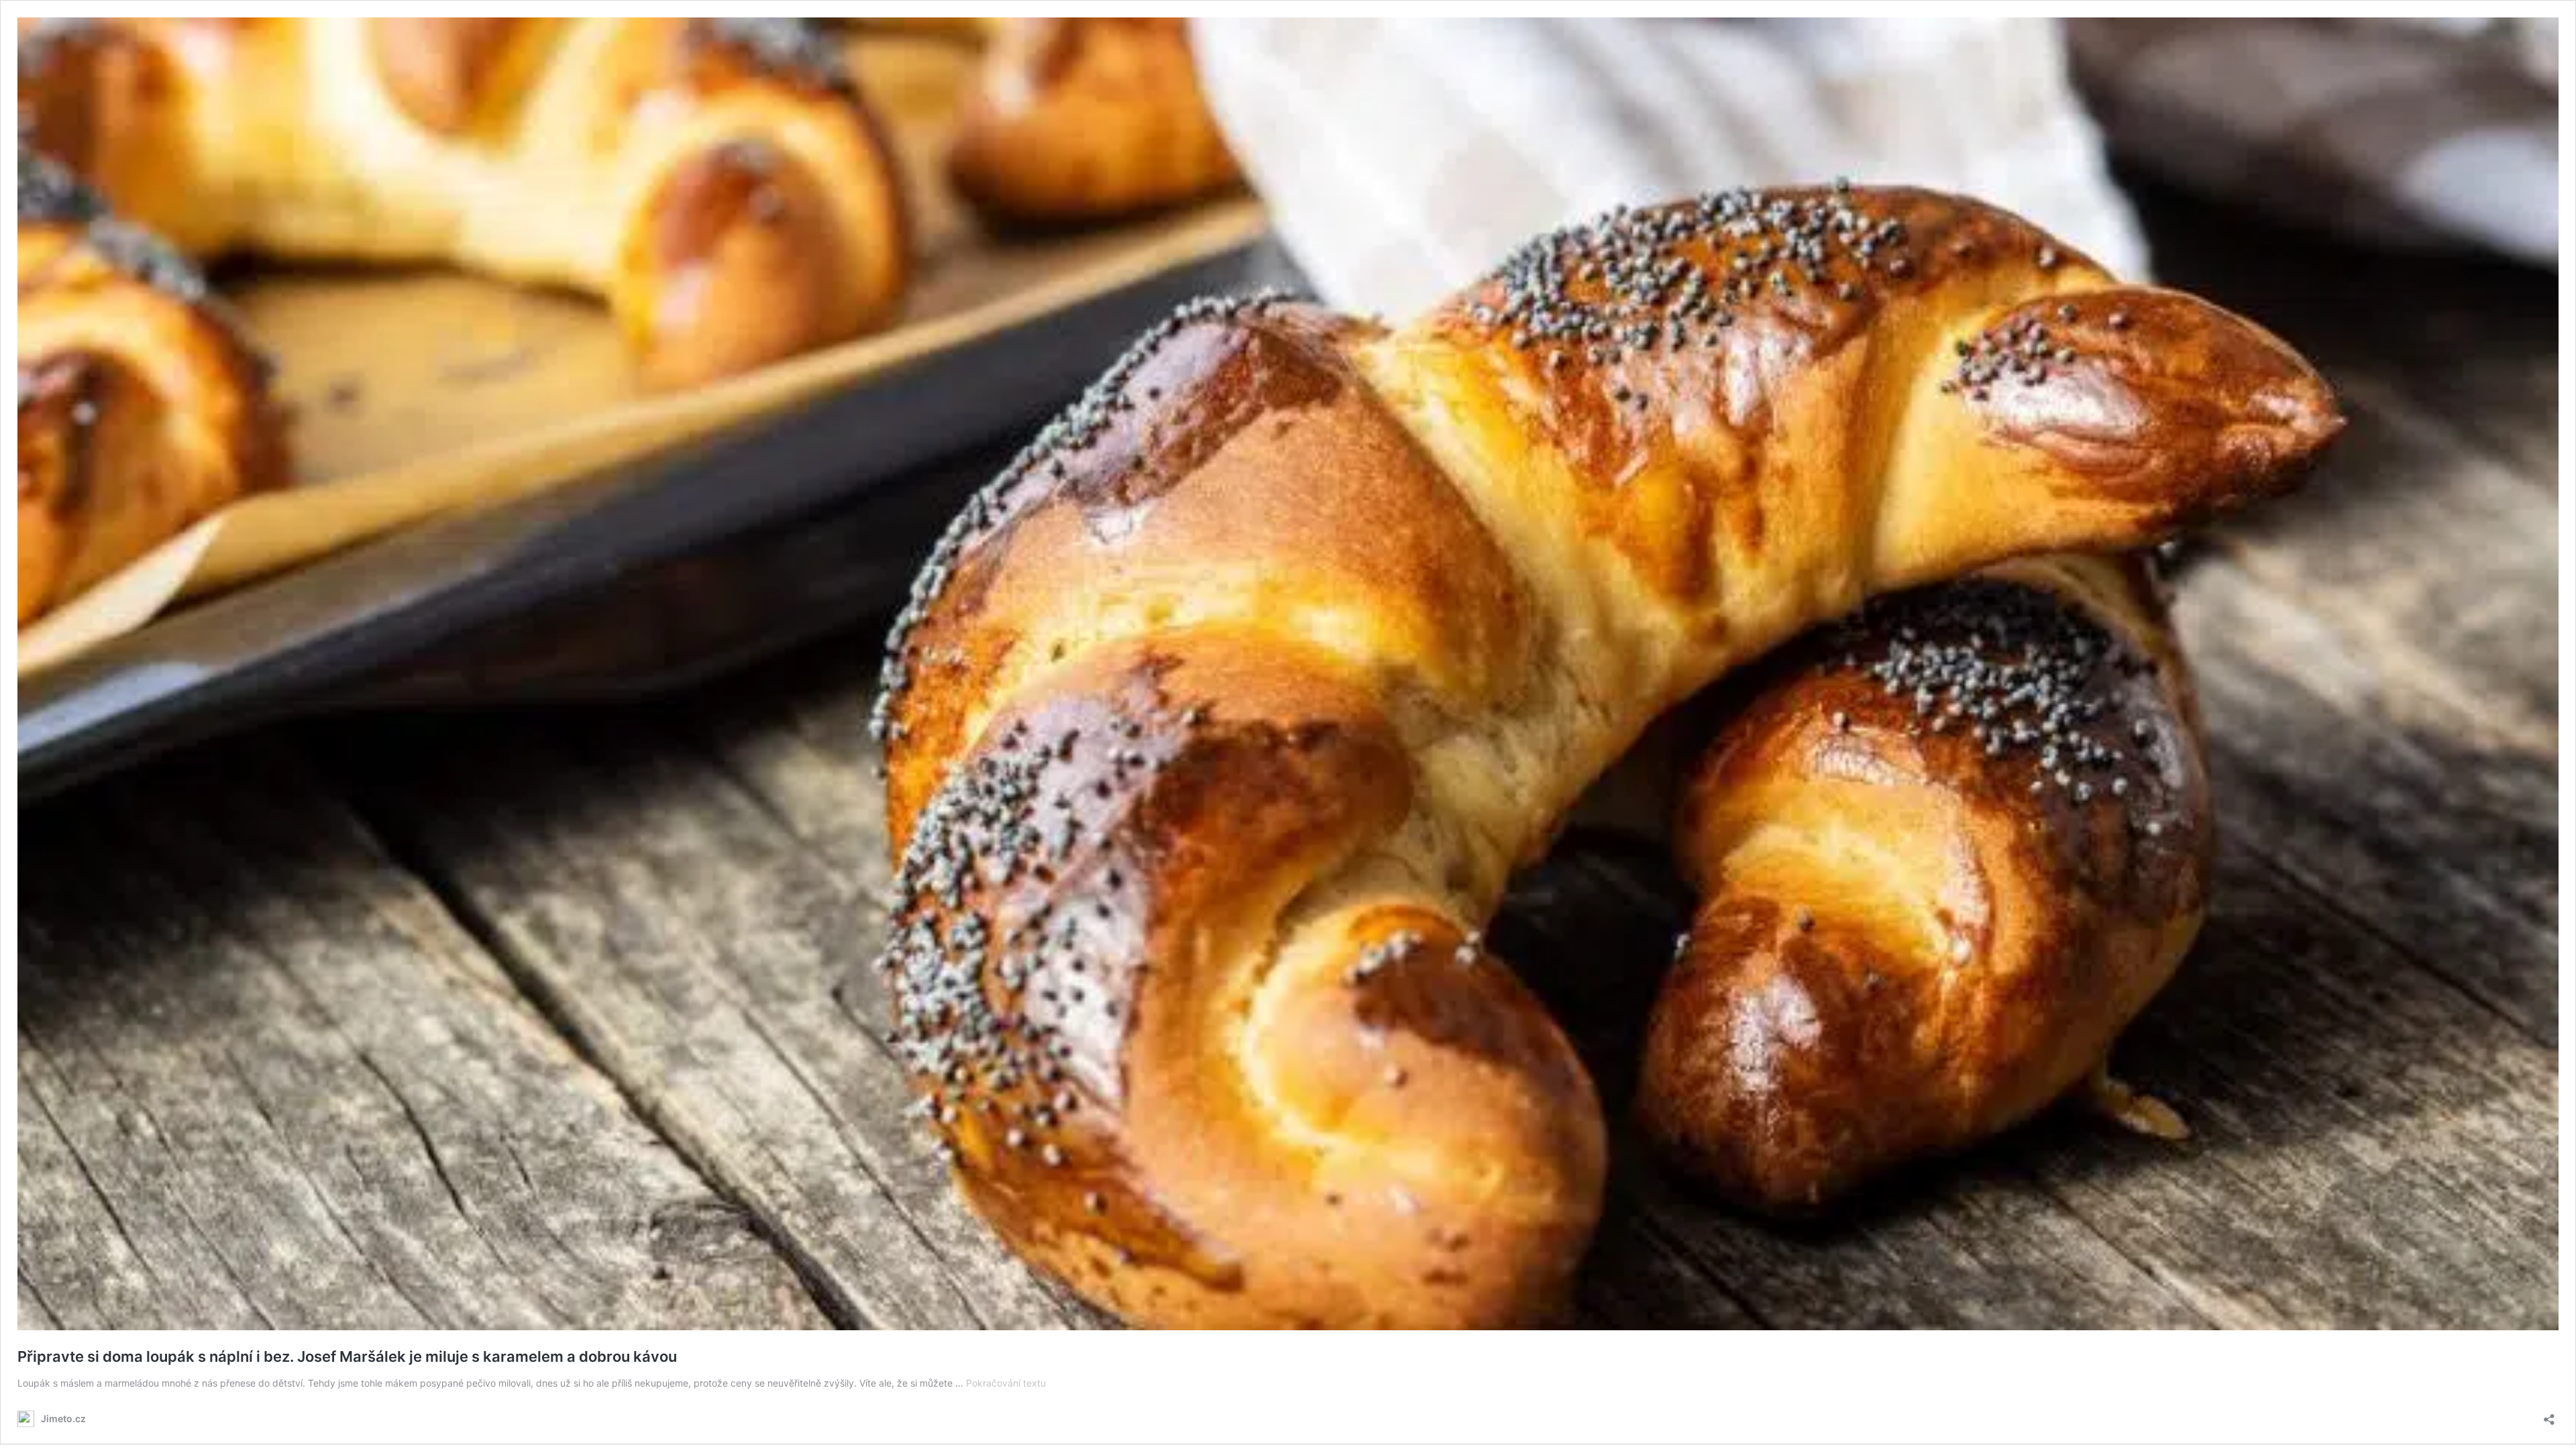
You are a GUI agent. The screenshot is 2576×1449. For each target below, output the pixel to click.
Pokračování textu (1006, 1383)
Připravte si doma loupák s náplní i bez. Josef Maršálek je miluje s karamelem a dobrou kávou (347, 1356)
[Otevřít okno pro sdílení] (2549, 1415)
